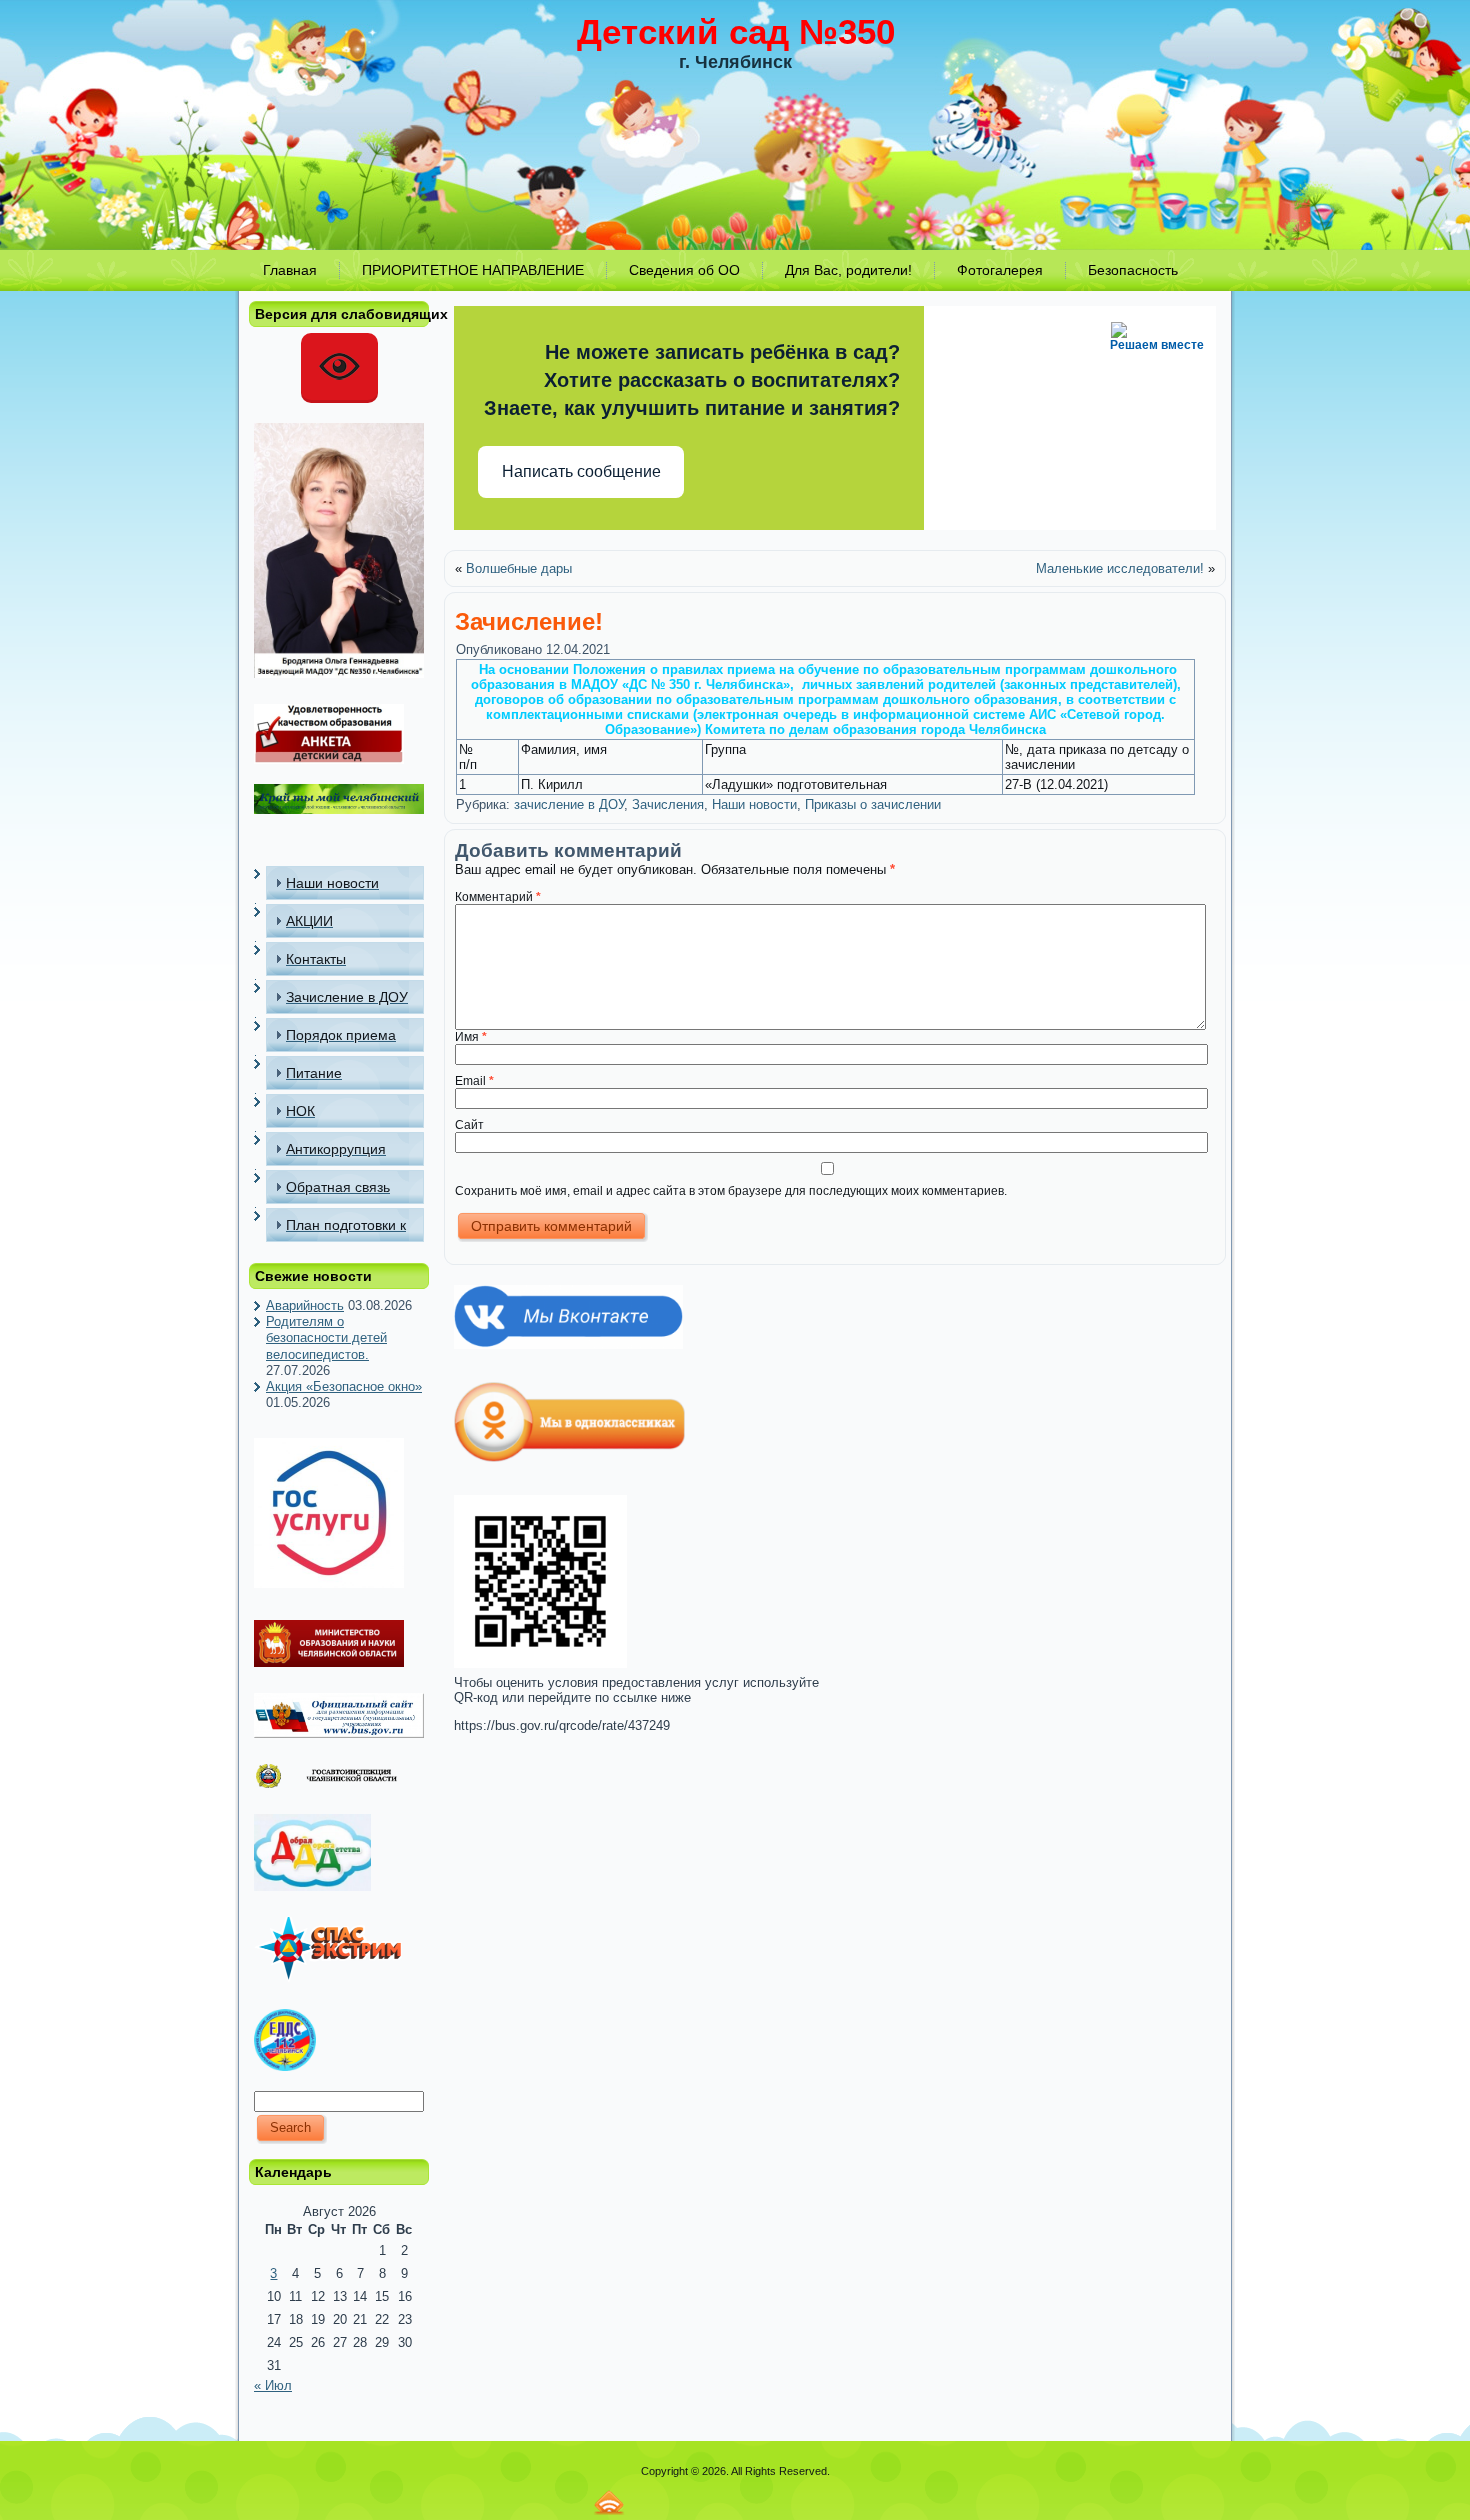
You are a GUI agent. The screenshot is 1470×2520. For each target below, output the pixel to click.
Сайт (469, 1125)
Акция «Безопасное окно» (344, 1386)
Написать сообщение (581, 471)
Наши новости (754, 804)
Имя (471, 1037)
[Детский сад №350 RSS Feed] (609, 2502)
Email (474, 1081)
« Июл (273, 2385)
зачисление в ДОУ (569, 804)
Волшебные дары (519, 568)
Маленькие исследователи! (1120, 568)
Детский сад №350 (736, 31)
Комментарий (498, 897)
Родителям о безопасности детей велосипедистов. (326, 1338)
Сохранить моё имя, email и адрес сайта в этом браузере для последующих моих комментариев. (731, 1191)
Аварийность (305, 1305)
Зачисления (668, 804)
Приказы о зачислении (873, 804)
